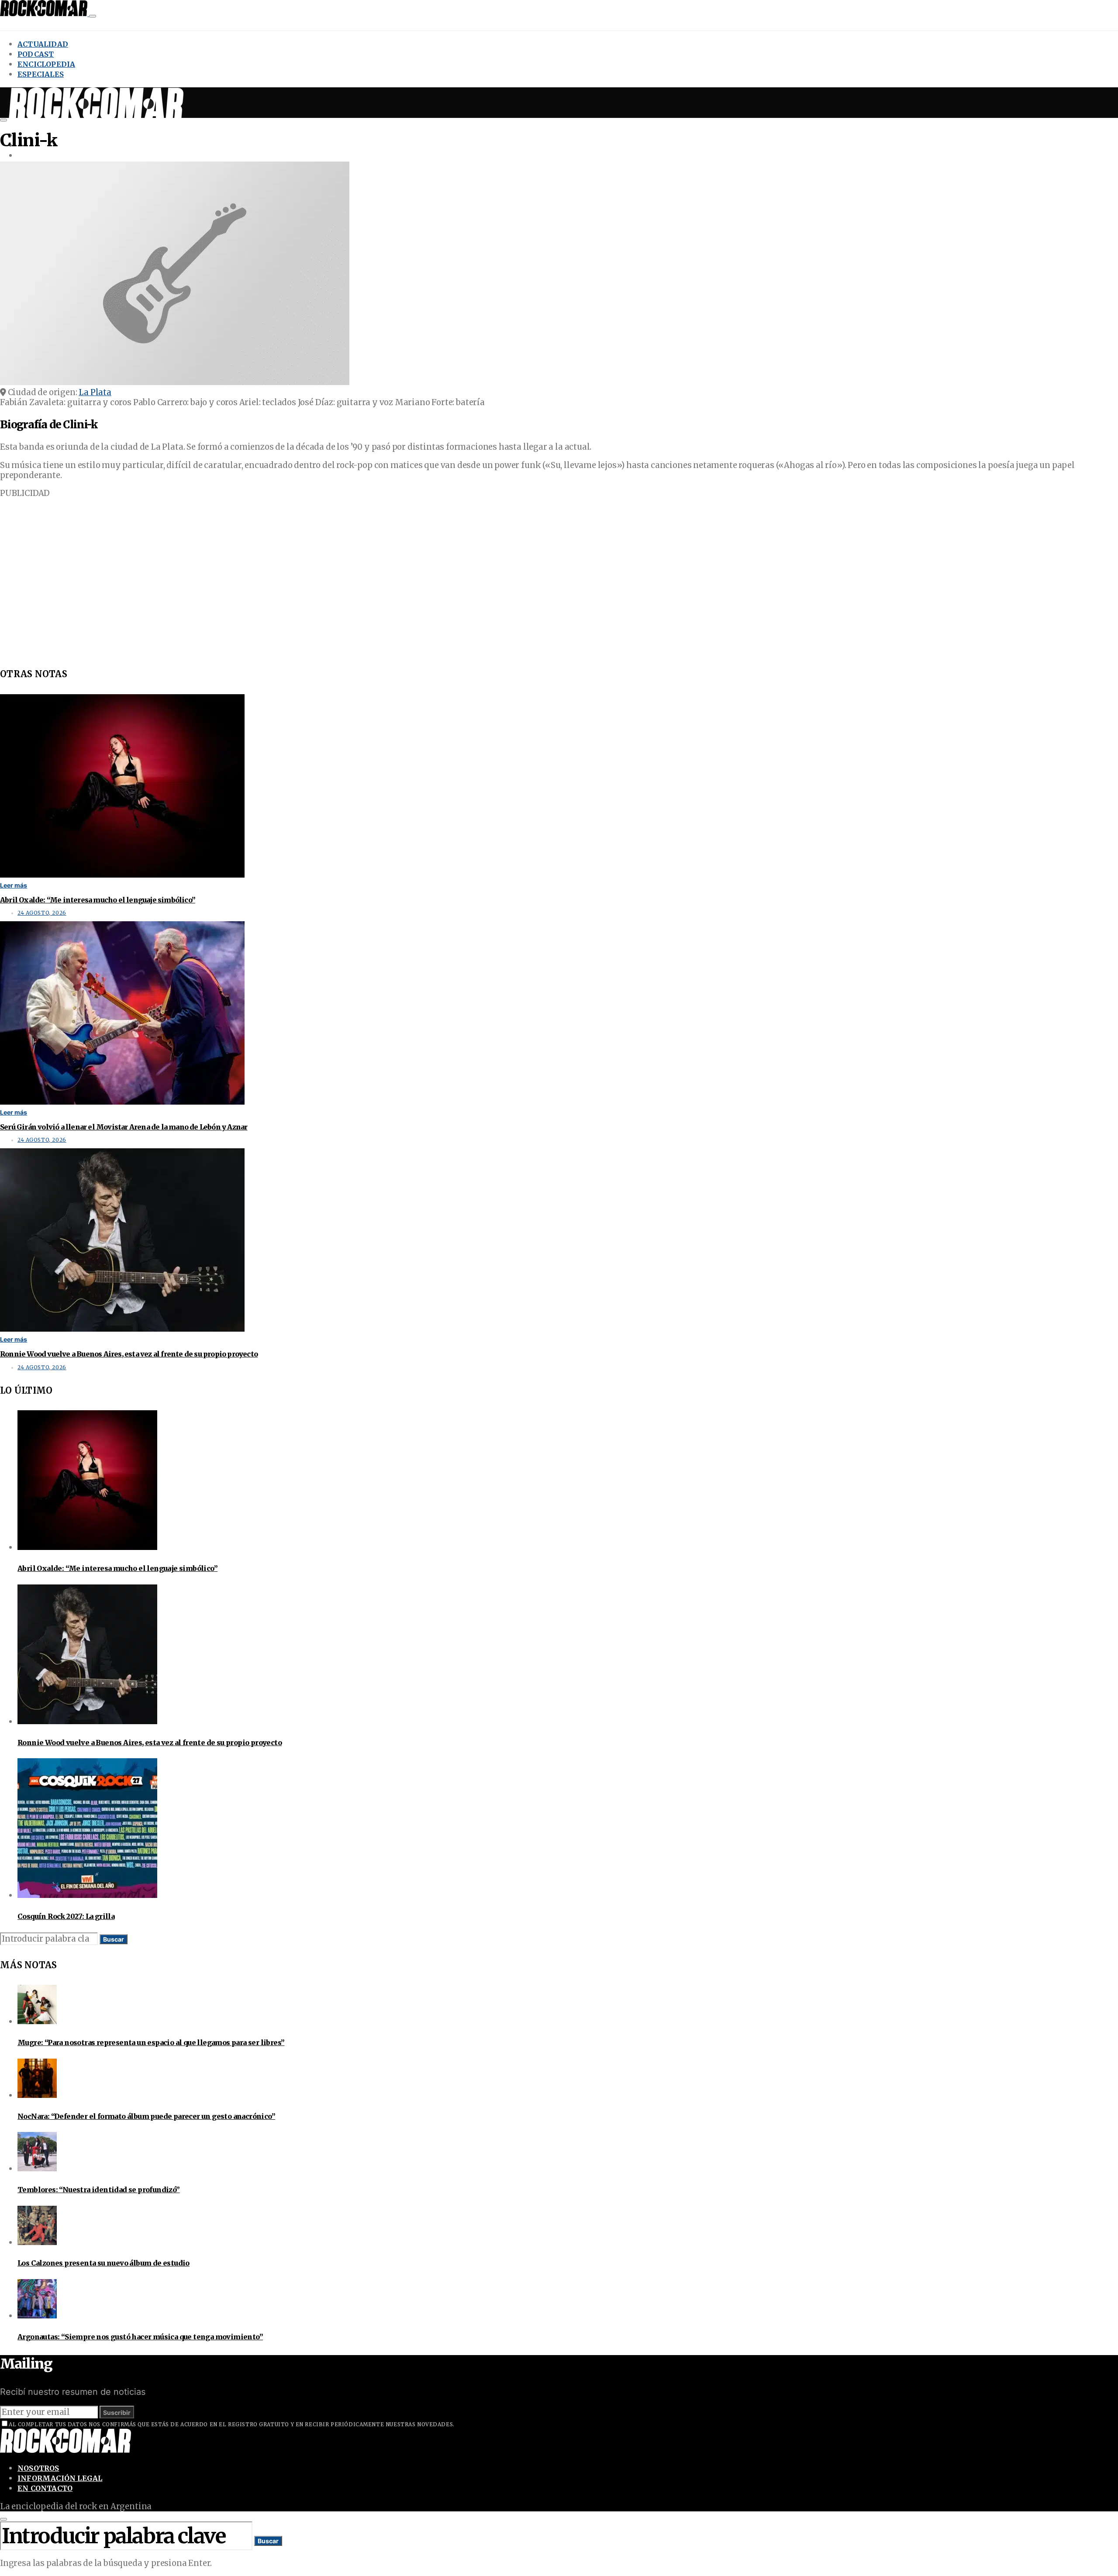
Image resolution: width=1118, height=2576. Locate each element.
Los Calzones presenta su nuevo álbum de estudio (104, 2263)
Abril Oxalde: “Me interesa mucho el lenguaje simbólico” (98, 900)
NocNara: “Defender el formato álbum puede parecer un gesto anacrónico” (146, 2116)
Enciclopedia (46, 64)
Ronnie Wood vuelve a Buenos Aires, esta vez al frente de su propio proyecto (129, 1354)
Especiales (41, 74)
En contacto (45, 2488)
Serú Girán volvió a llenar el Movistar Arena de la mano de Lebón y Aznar (124, 1127)
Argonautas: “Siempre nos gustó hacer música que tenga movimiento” (140, 2337)
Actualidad (43, 44)
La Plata (95, 392)
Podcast (36, 54)
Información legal (60, 2478)
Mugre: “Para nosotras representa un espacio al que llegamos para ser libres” (151, 2042)
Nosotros (38, 2468)
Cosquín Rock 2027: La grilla (66, 1916)
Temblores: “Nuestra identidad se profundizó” (99, 2190)
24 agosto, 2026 (42, 913)
